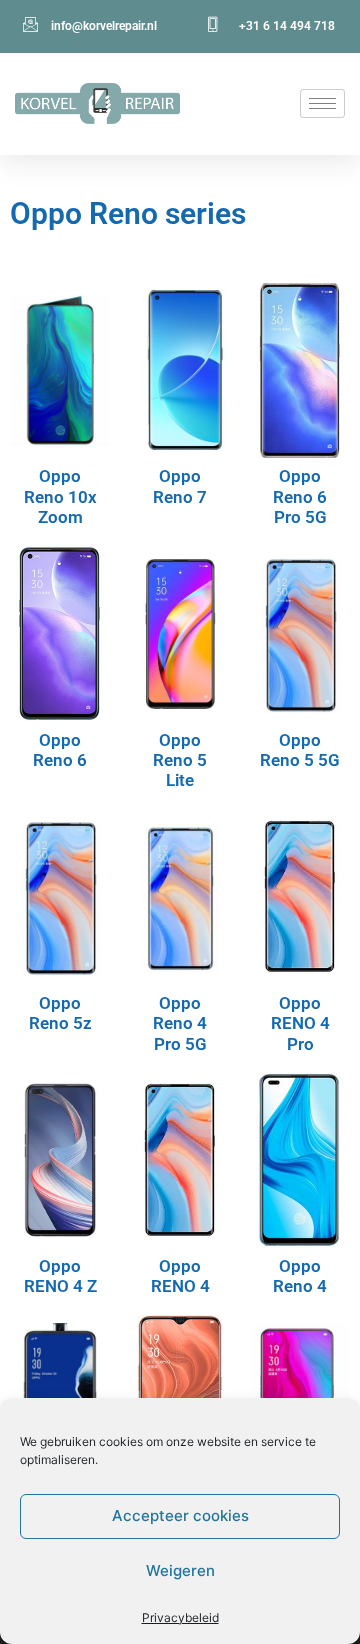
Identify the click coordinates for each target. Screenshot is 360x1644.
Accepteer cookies (180, 1515)
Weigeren (180, 1570)
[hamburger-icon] (322, 103)
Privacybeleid (180, 1617)
